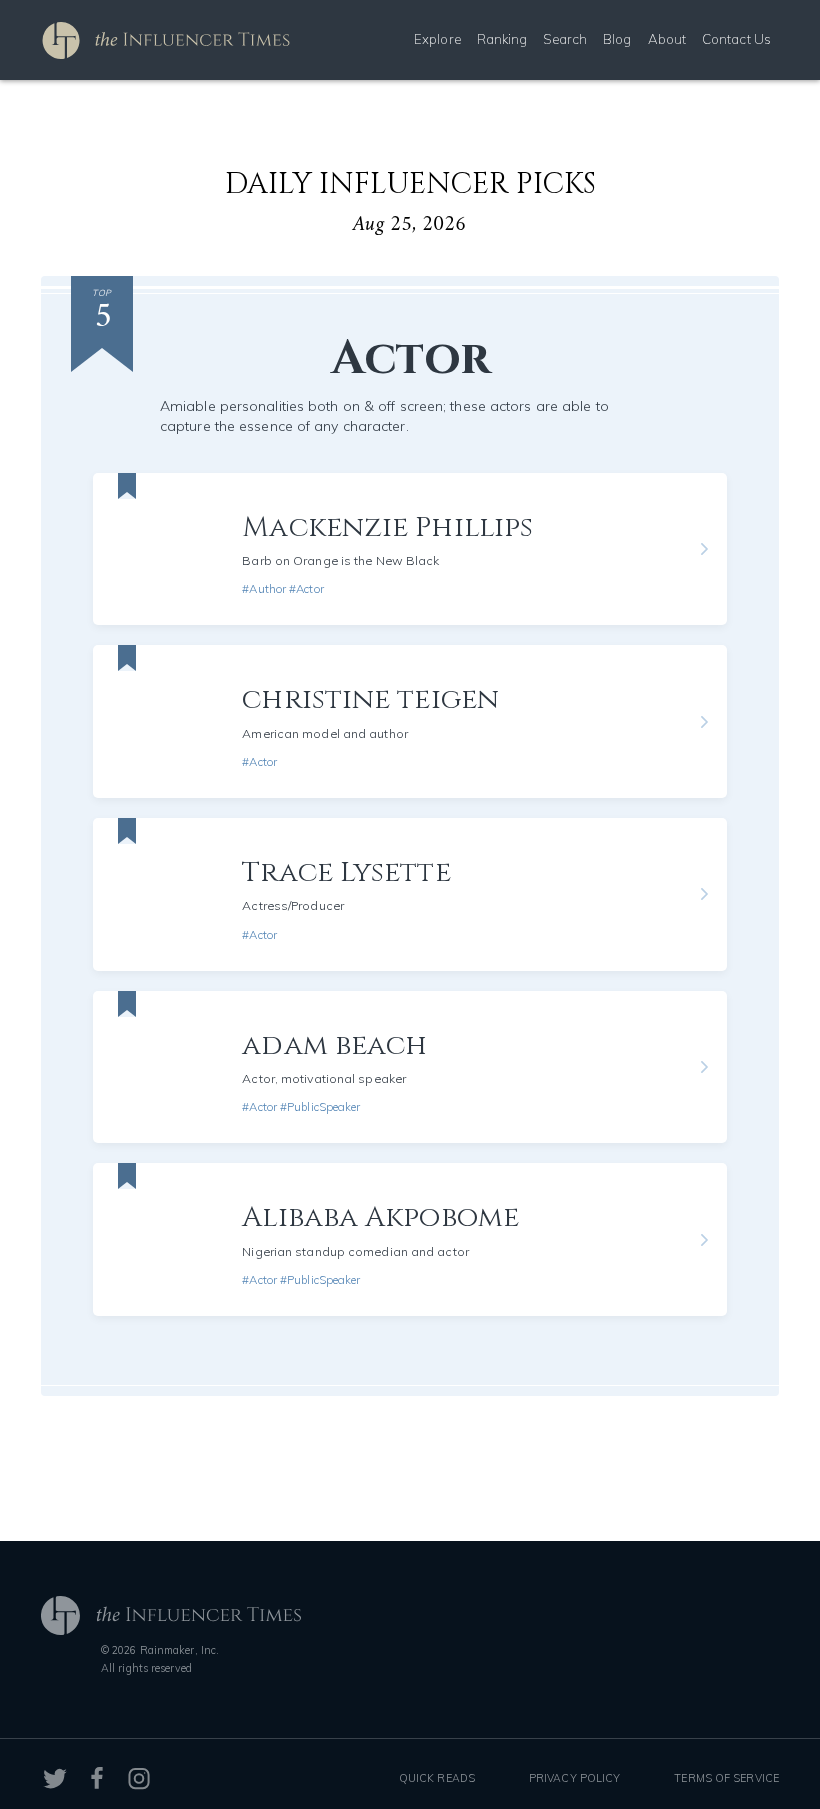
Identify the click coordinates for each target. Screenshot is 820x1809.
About (667, 39)
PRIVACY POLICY (574, 1778)
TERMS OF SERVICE (726, 1778)
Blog (617, 39)
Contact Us (736, 39)
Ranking (502, 39)
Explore (437, 39)
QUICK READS (437, 1778)
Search (565, 39)
